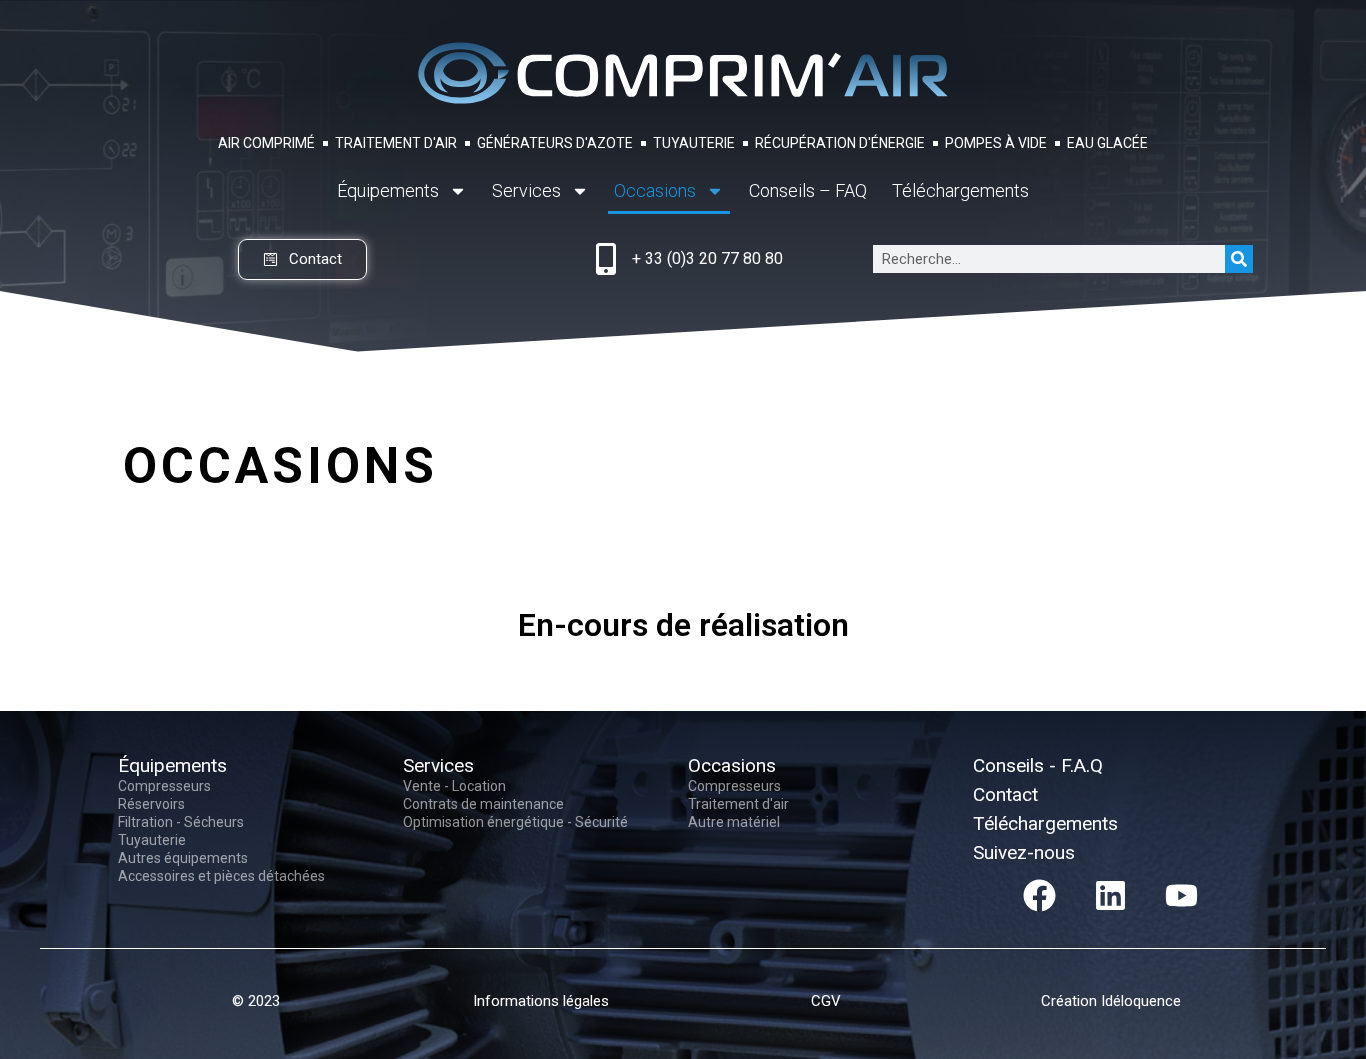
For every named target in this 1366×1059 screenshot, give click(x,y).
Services (526, 190)
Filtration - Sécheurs (181, 822)
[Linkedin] (1111, 895)
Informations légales (541, 1001)
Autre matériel (734, 822)
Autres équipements (183, 858)
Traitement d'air (738, 804)
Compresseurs (164, 786)
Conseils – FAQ (808, 190)
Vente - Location (454, 786)
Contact (1005, 794)
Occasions (655, 190)
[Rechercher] (1239, 259)
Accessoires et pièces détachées (221, 876)
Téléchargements (960, 190)
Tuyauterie (152, 840)
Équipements (388, 190)
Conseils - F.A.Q (1038, 765)
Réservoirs (151, 804)
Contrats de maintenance (483, 804)
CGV (826, 1001)
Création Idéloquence (1111, 1001)
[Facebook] (1040, 895)
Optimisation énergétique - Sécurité (515, 822)
